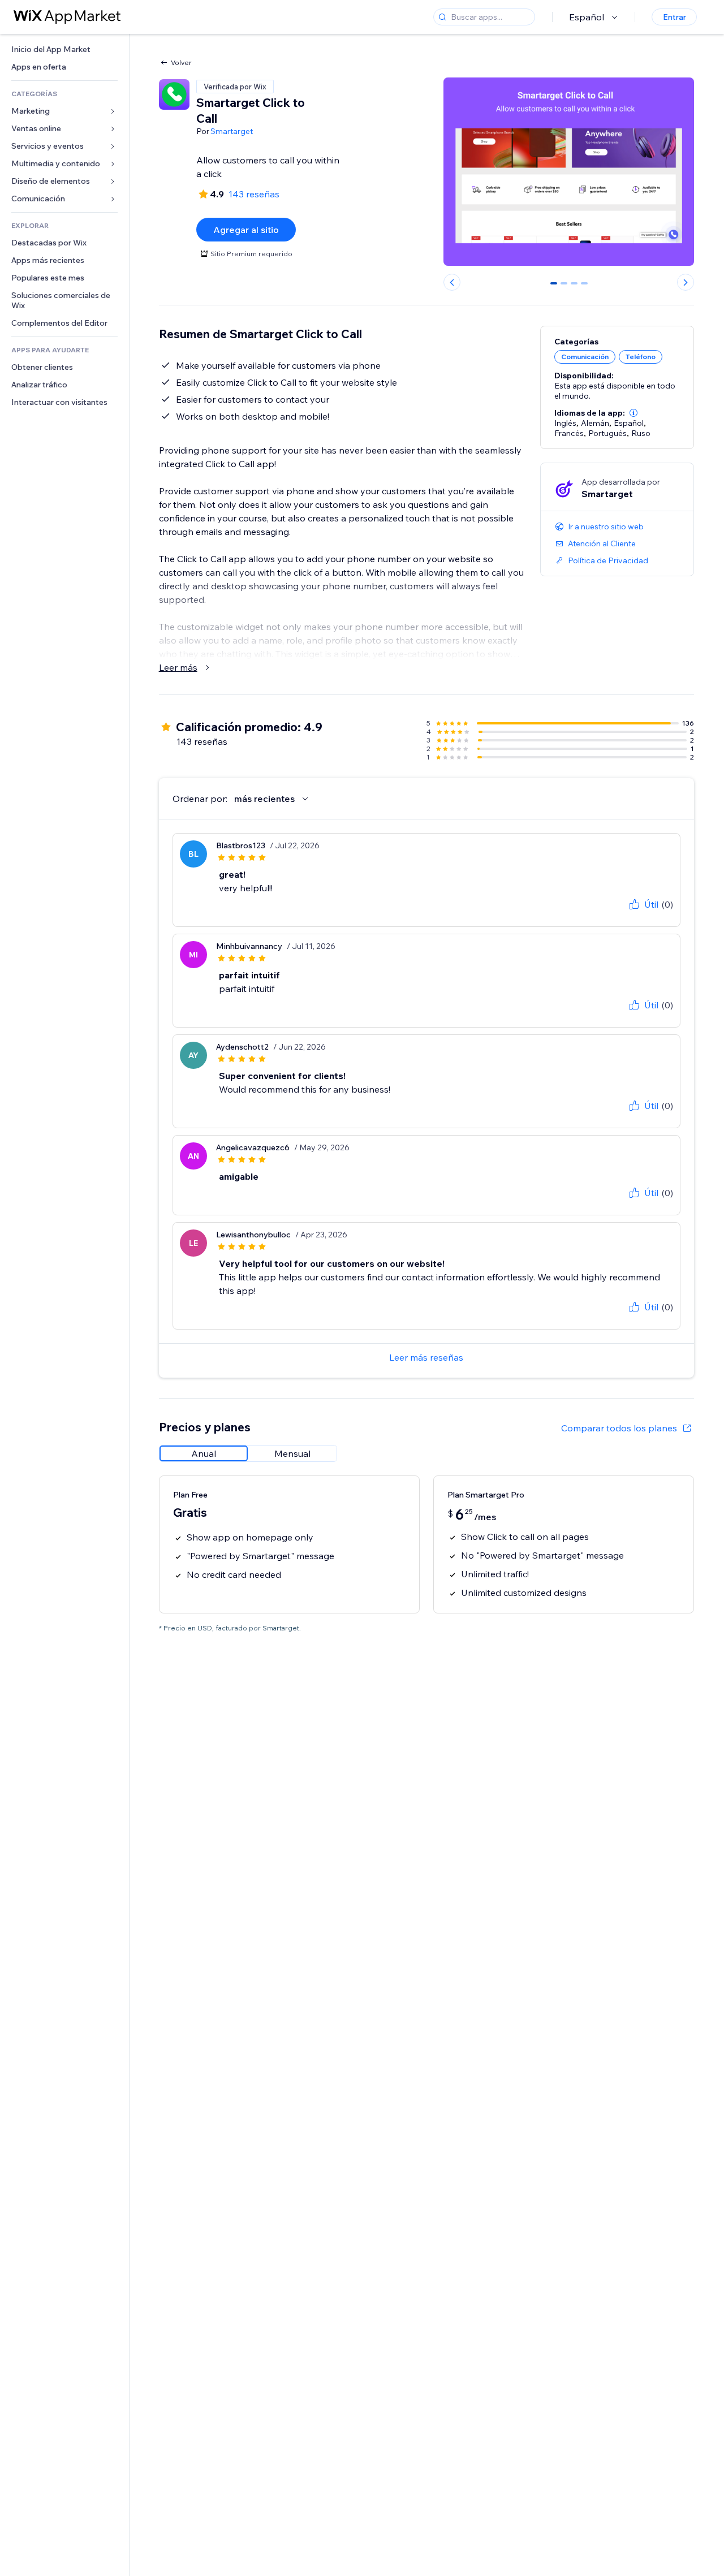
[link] (64, 49)
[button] (633, 413)
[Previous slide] (452, 282)
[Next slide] (686, 282)
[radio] (204, 1453)
